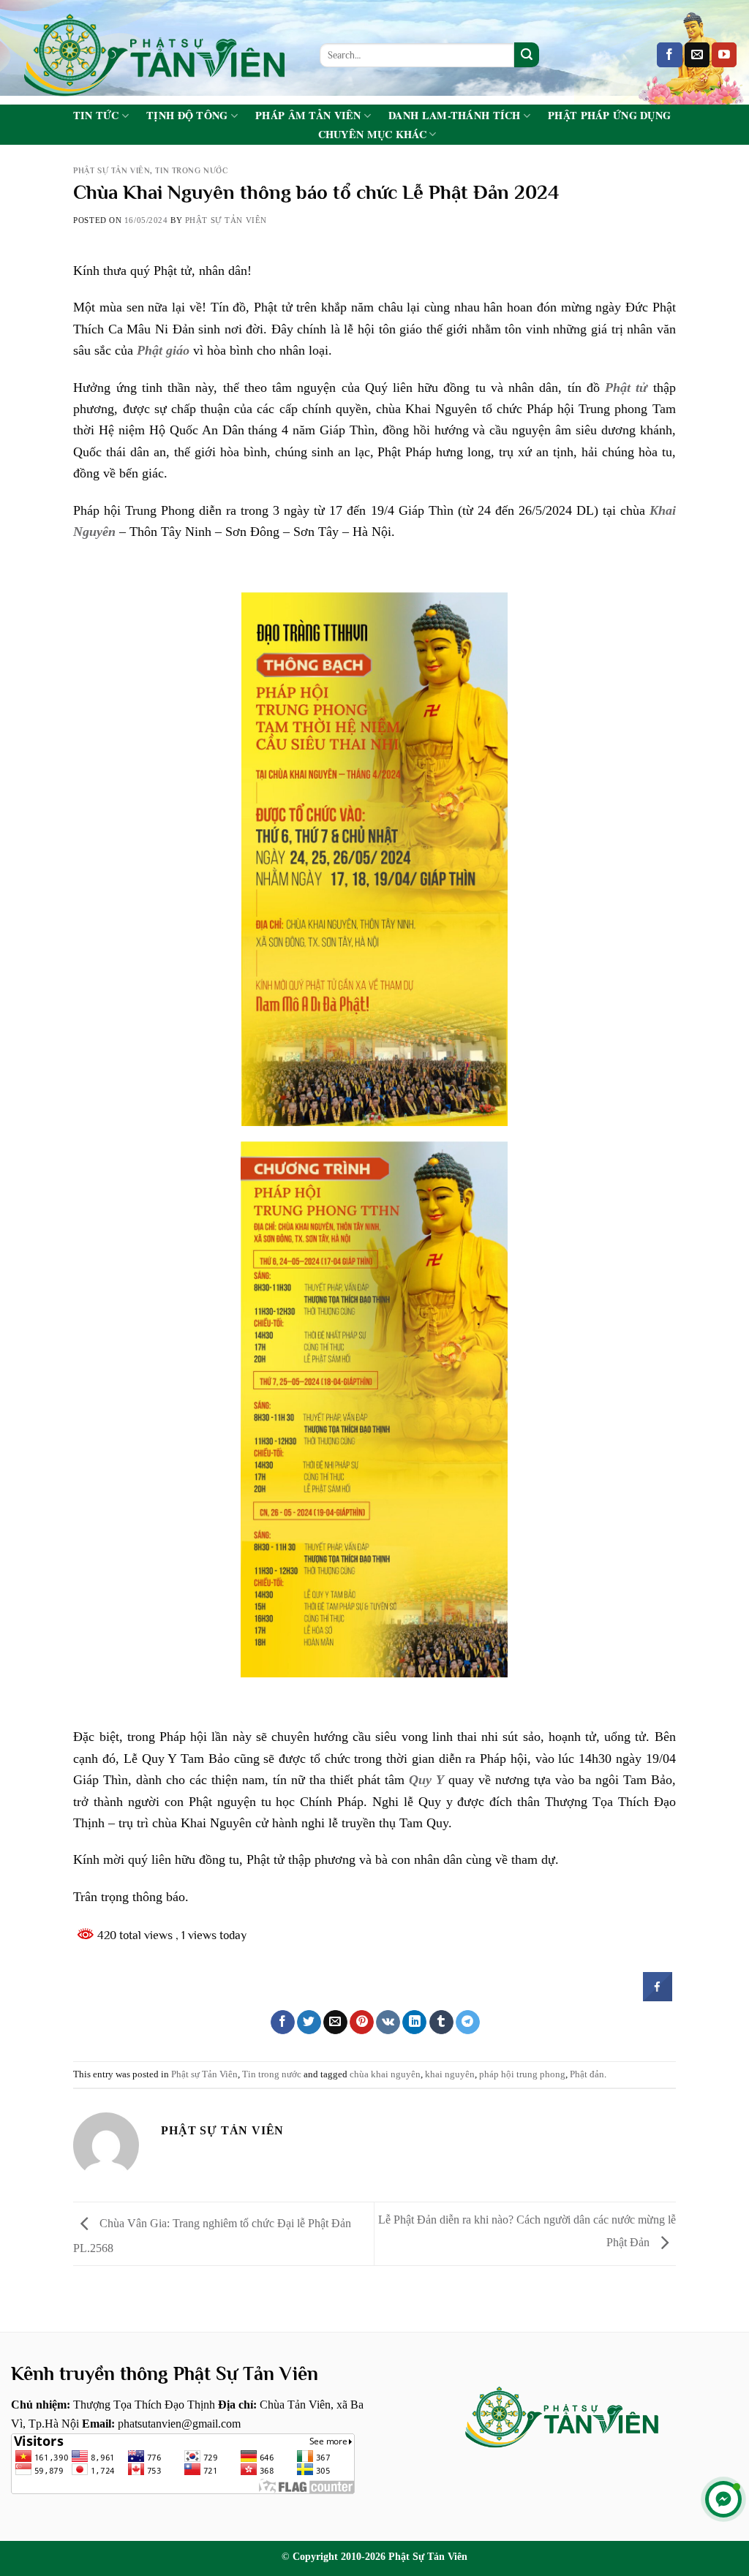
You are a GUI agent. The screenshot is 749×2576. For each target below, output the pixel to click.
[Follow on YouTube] (724, 55)
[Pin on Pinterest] (362, 2022)
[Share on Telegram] (468, 2022)
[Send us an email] (697, 55)
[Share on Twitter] (309, 2022)
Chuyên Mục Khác (372, 134)
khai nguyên (450, 2074)
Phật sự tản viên (226, 220)
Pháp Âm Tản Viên (308, 116)
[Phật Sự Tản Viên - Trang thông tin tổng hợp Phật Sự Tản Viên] (154, 52)
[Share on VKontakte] (388, 2022)
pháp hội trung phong (522, 2074)
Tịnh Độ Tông (187, 116)
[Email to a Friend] (335, 2022)
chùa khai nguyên (385, 2074)
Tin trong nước (191, 170)
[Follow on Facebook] (669, 55)
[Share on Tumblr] (441, 2022)
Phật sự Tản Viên (112, 170)
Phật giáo (163, 350)
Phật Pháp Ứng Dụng (609, 116)
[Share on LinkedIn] (414, 2022)
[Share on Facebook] (658, 1997)
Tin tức (96, 116)
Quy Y (426, 1780)
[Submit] (527, 55)
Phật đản (587, 2074)
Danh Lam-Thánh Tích (454, 116)
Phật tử (626, 388)
